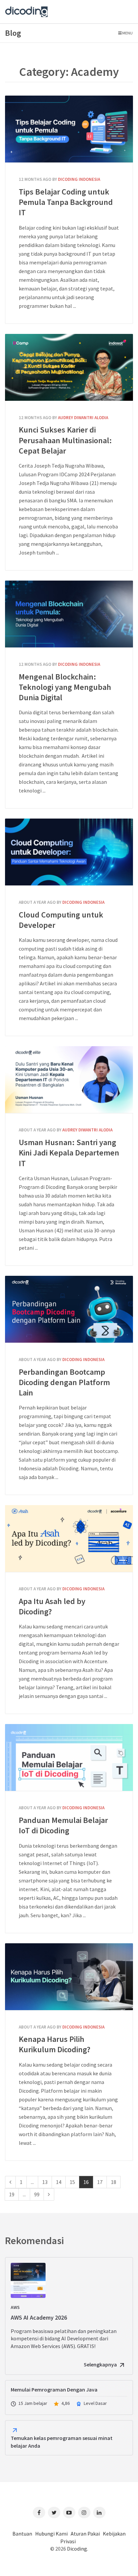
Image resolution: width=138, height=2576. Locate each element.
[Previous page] (10, 2182)
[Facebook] (39, 2512)
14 (59, 2182)
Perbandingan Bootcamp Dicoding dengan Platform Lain (69, 1309)
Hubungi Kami (51, 2534)
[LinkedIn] (99, 2512)
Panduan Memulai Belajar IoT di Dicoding (69, 1757)
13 (45, 2182)
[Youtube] (69, 2512)
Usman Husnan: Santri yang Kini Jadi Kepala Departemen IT (69, 1080)
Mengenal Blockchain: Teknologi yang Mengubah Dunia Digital (69, 614)
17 (100, 2182)
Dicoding (77, 2549)
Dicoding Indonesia (79, 179)
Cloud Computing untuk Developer (69, 852)
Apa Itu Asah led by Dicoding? (69, 1539)
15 (72, 2182)
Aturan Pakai (85, 2534)
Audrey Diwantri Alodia (83, 418)
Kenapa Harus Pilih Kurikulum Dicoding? (69, 1977)
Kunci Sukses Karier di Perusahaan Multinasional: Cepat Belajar (69, 367)
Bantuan (22, 2534)
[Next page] (49, 2194)
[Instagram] (84, 2512)
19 (12, 2194)
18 (114, 2182)
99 (37, 2194)
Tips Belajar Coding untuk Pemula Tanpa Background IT (69, 129)
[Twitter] (54, 2512)
